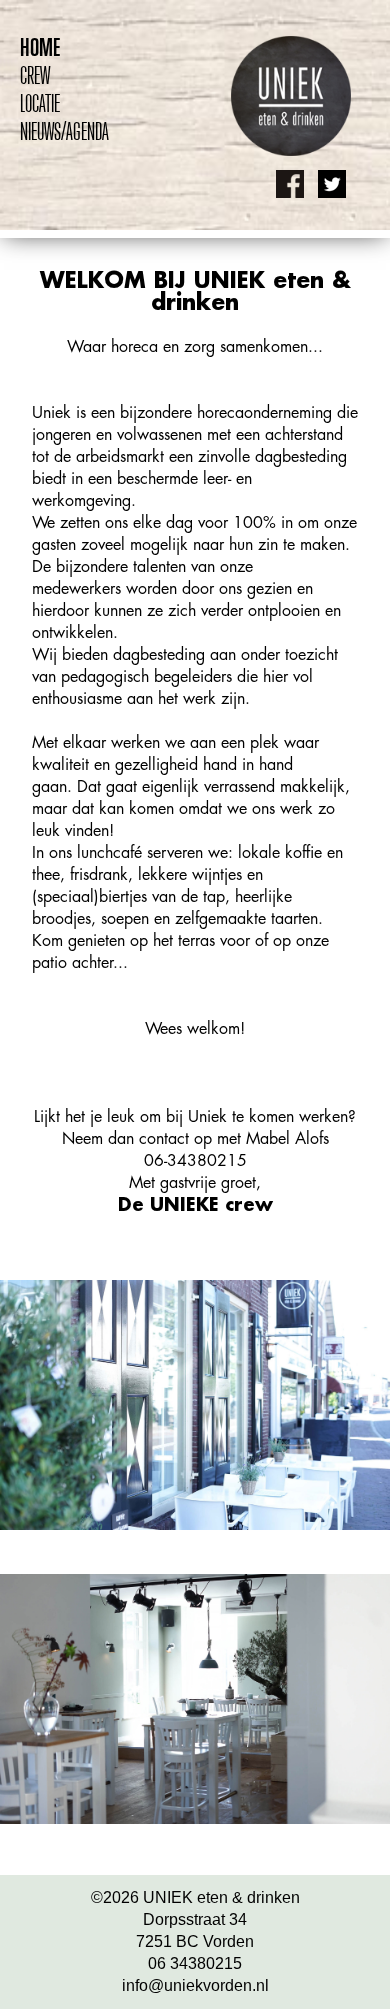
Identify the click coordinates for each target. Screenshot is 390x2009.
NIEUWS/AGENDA (64, 131)
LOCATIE (40, 103)
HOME (40, 46)
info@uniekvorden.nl (195, 1985)
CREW (35, 75)
